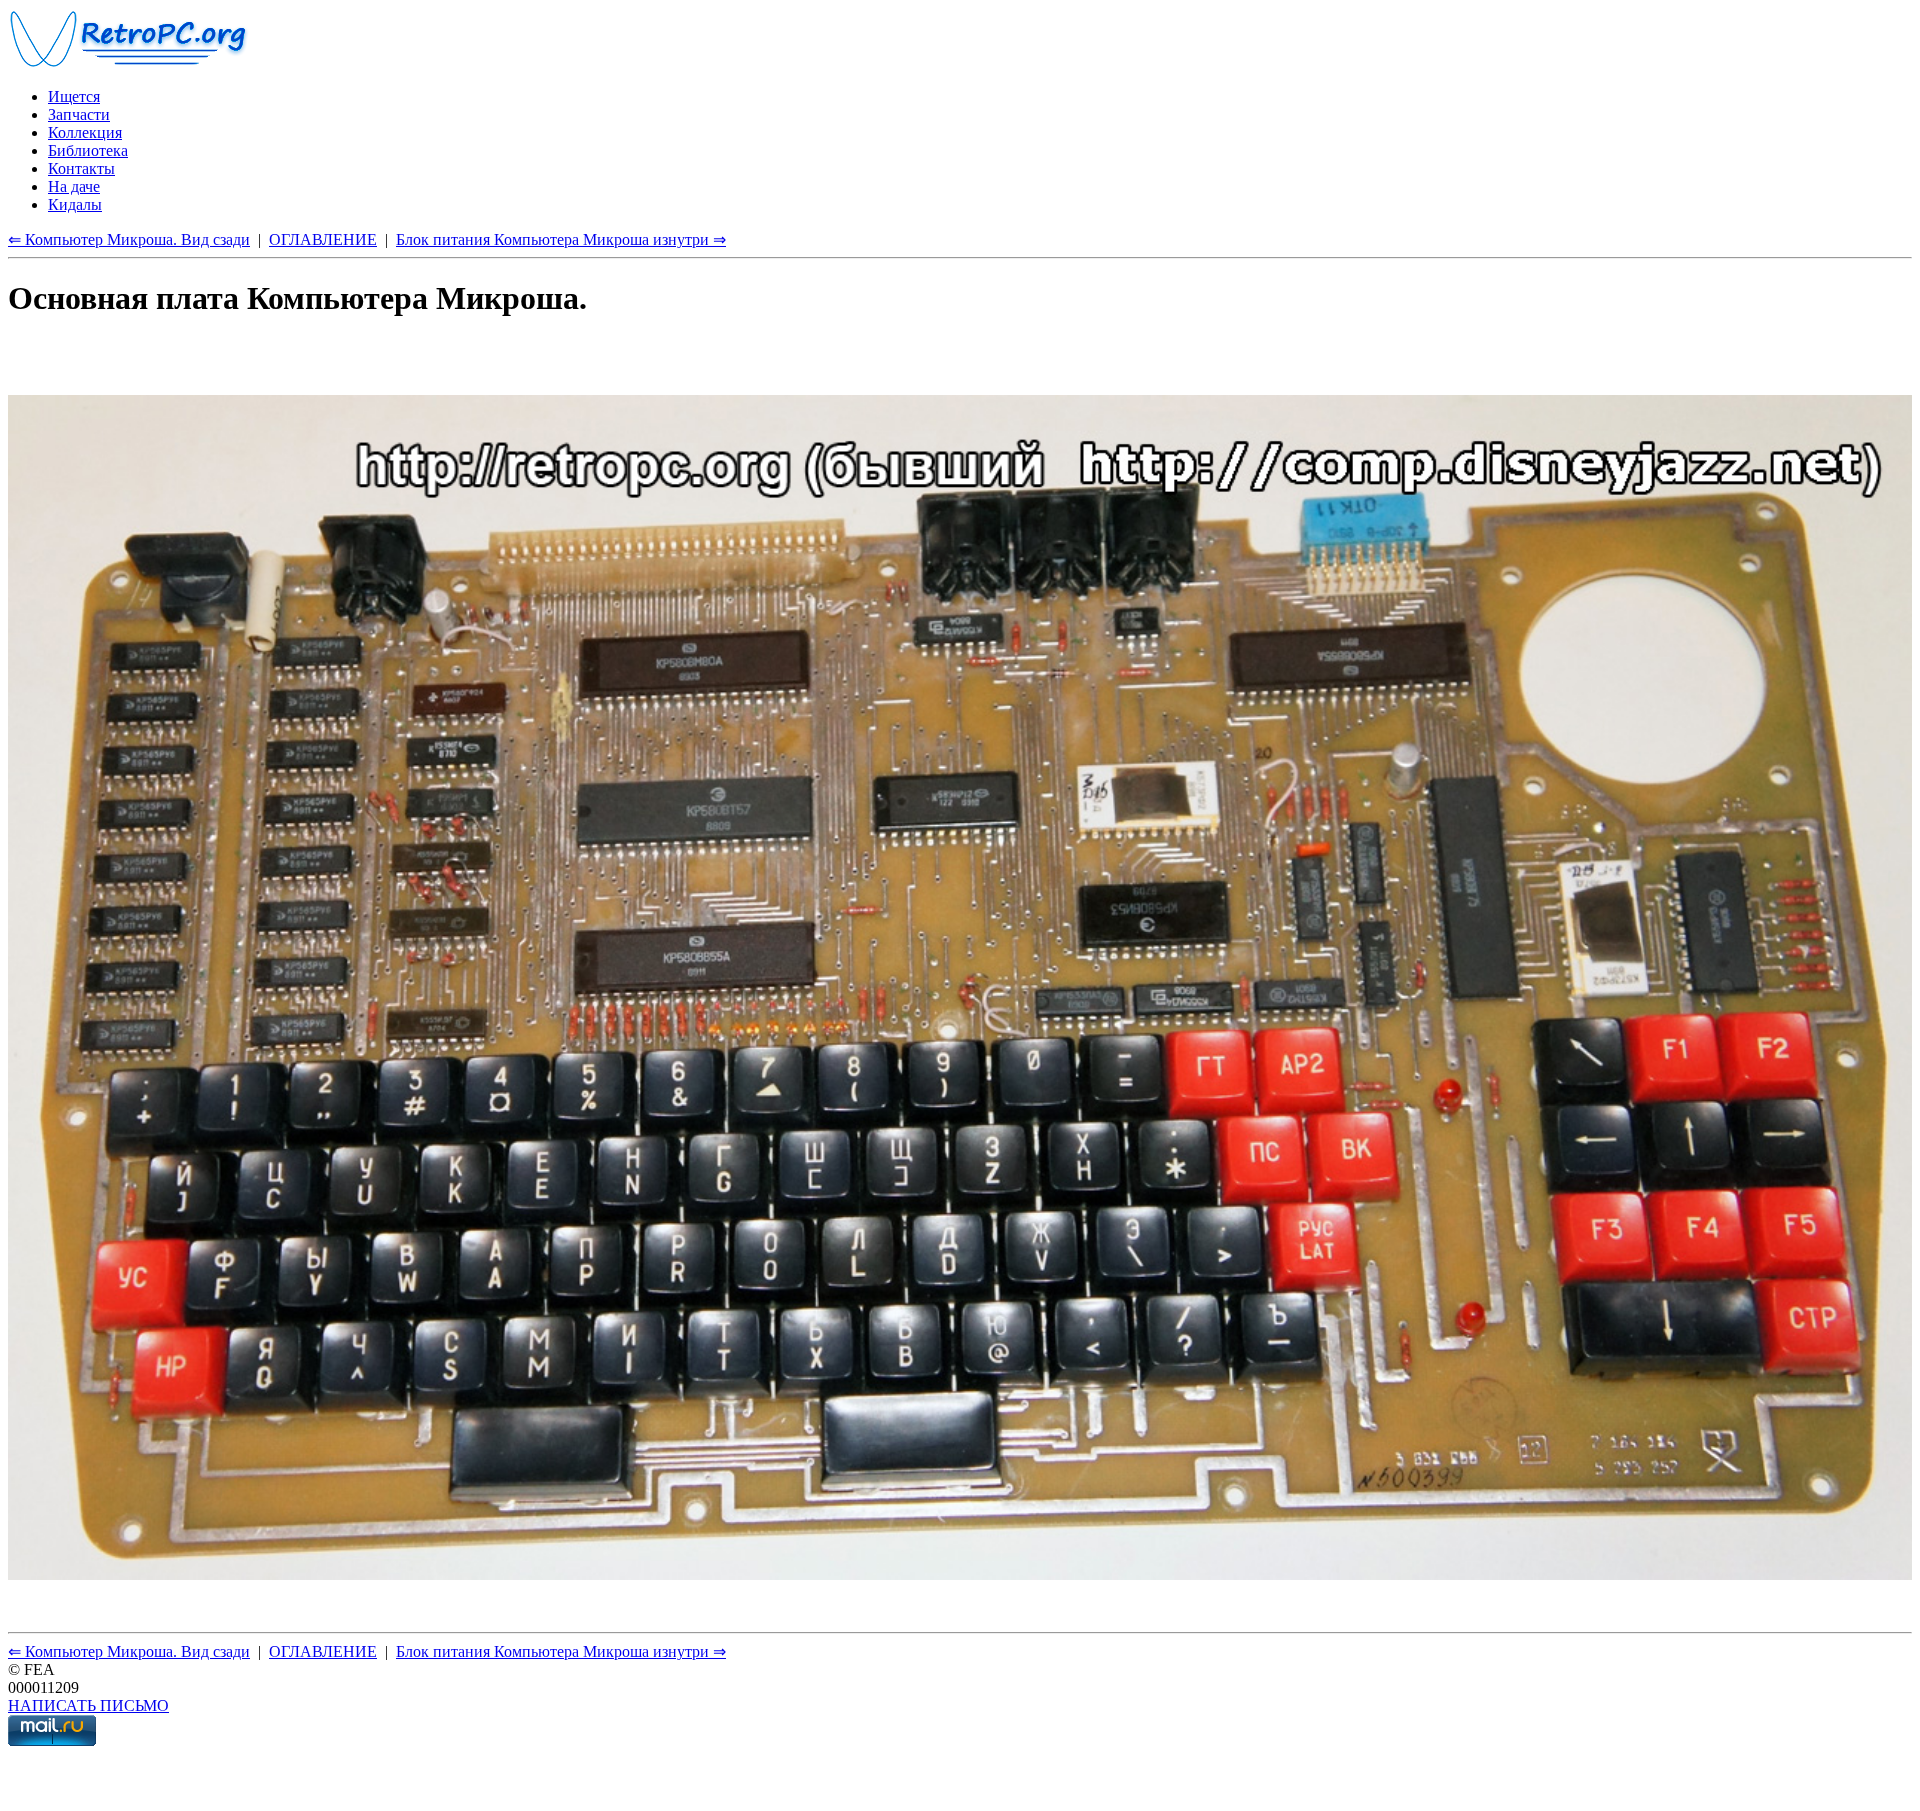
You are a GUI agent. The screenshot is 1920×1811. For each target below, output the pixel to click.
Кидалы (75, 204)
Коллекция (85, 132)
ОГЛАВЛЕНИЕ (323, 239)
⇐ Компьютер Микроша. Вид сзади (129, 239)
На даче (74, 186)
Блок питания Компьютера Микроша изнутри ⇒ (561, 239)
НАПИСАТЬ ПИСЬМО (88, 1705)
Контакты (81, 168)
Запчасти (79, 114)
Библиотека (88, 150)
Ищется (74, 96)
